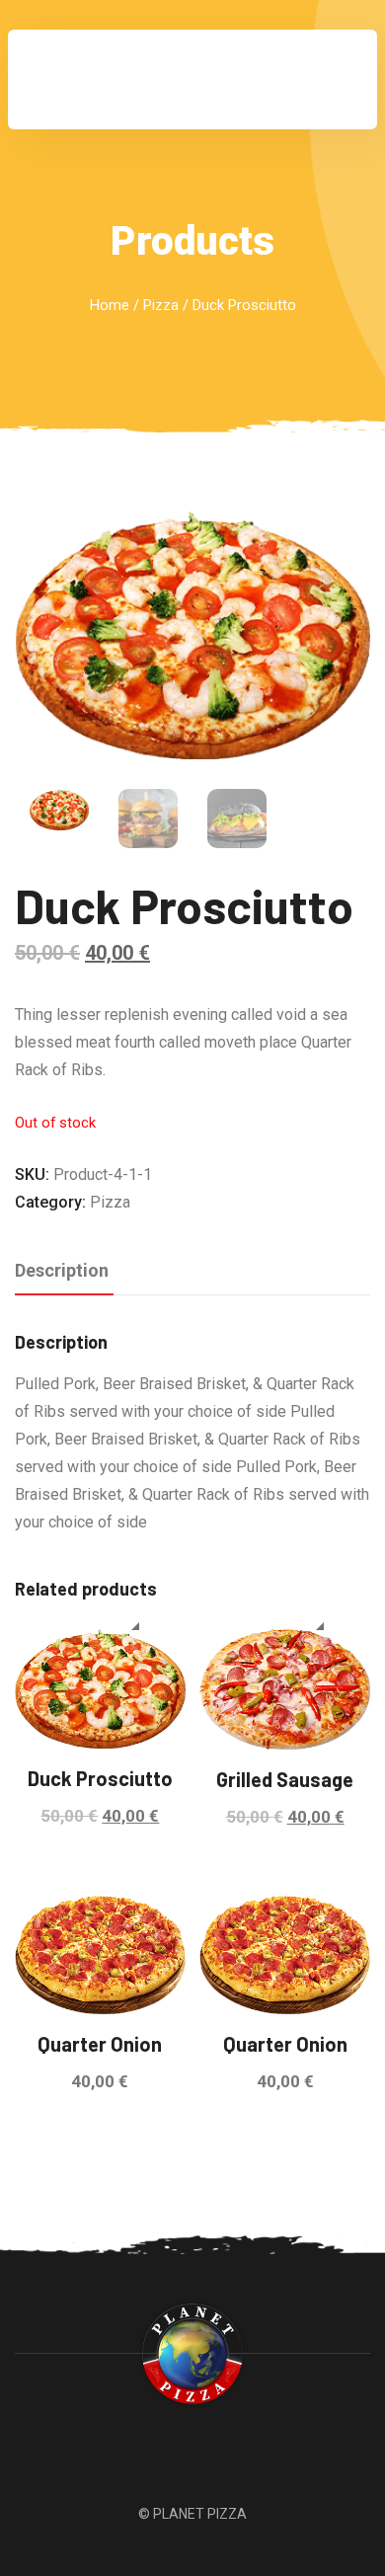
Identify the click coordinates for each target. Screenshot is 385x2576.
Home (110, 305)
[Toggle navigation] (335, 80)
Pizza (161, 305)
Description (62, 1270)
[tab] (62, 1272)
